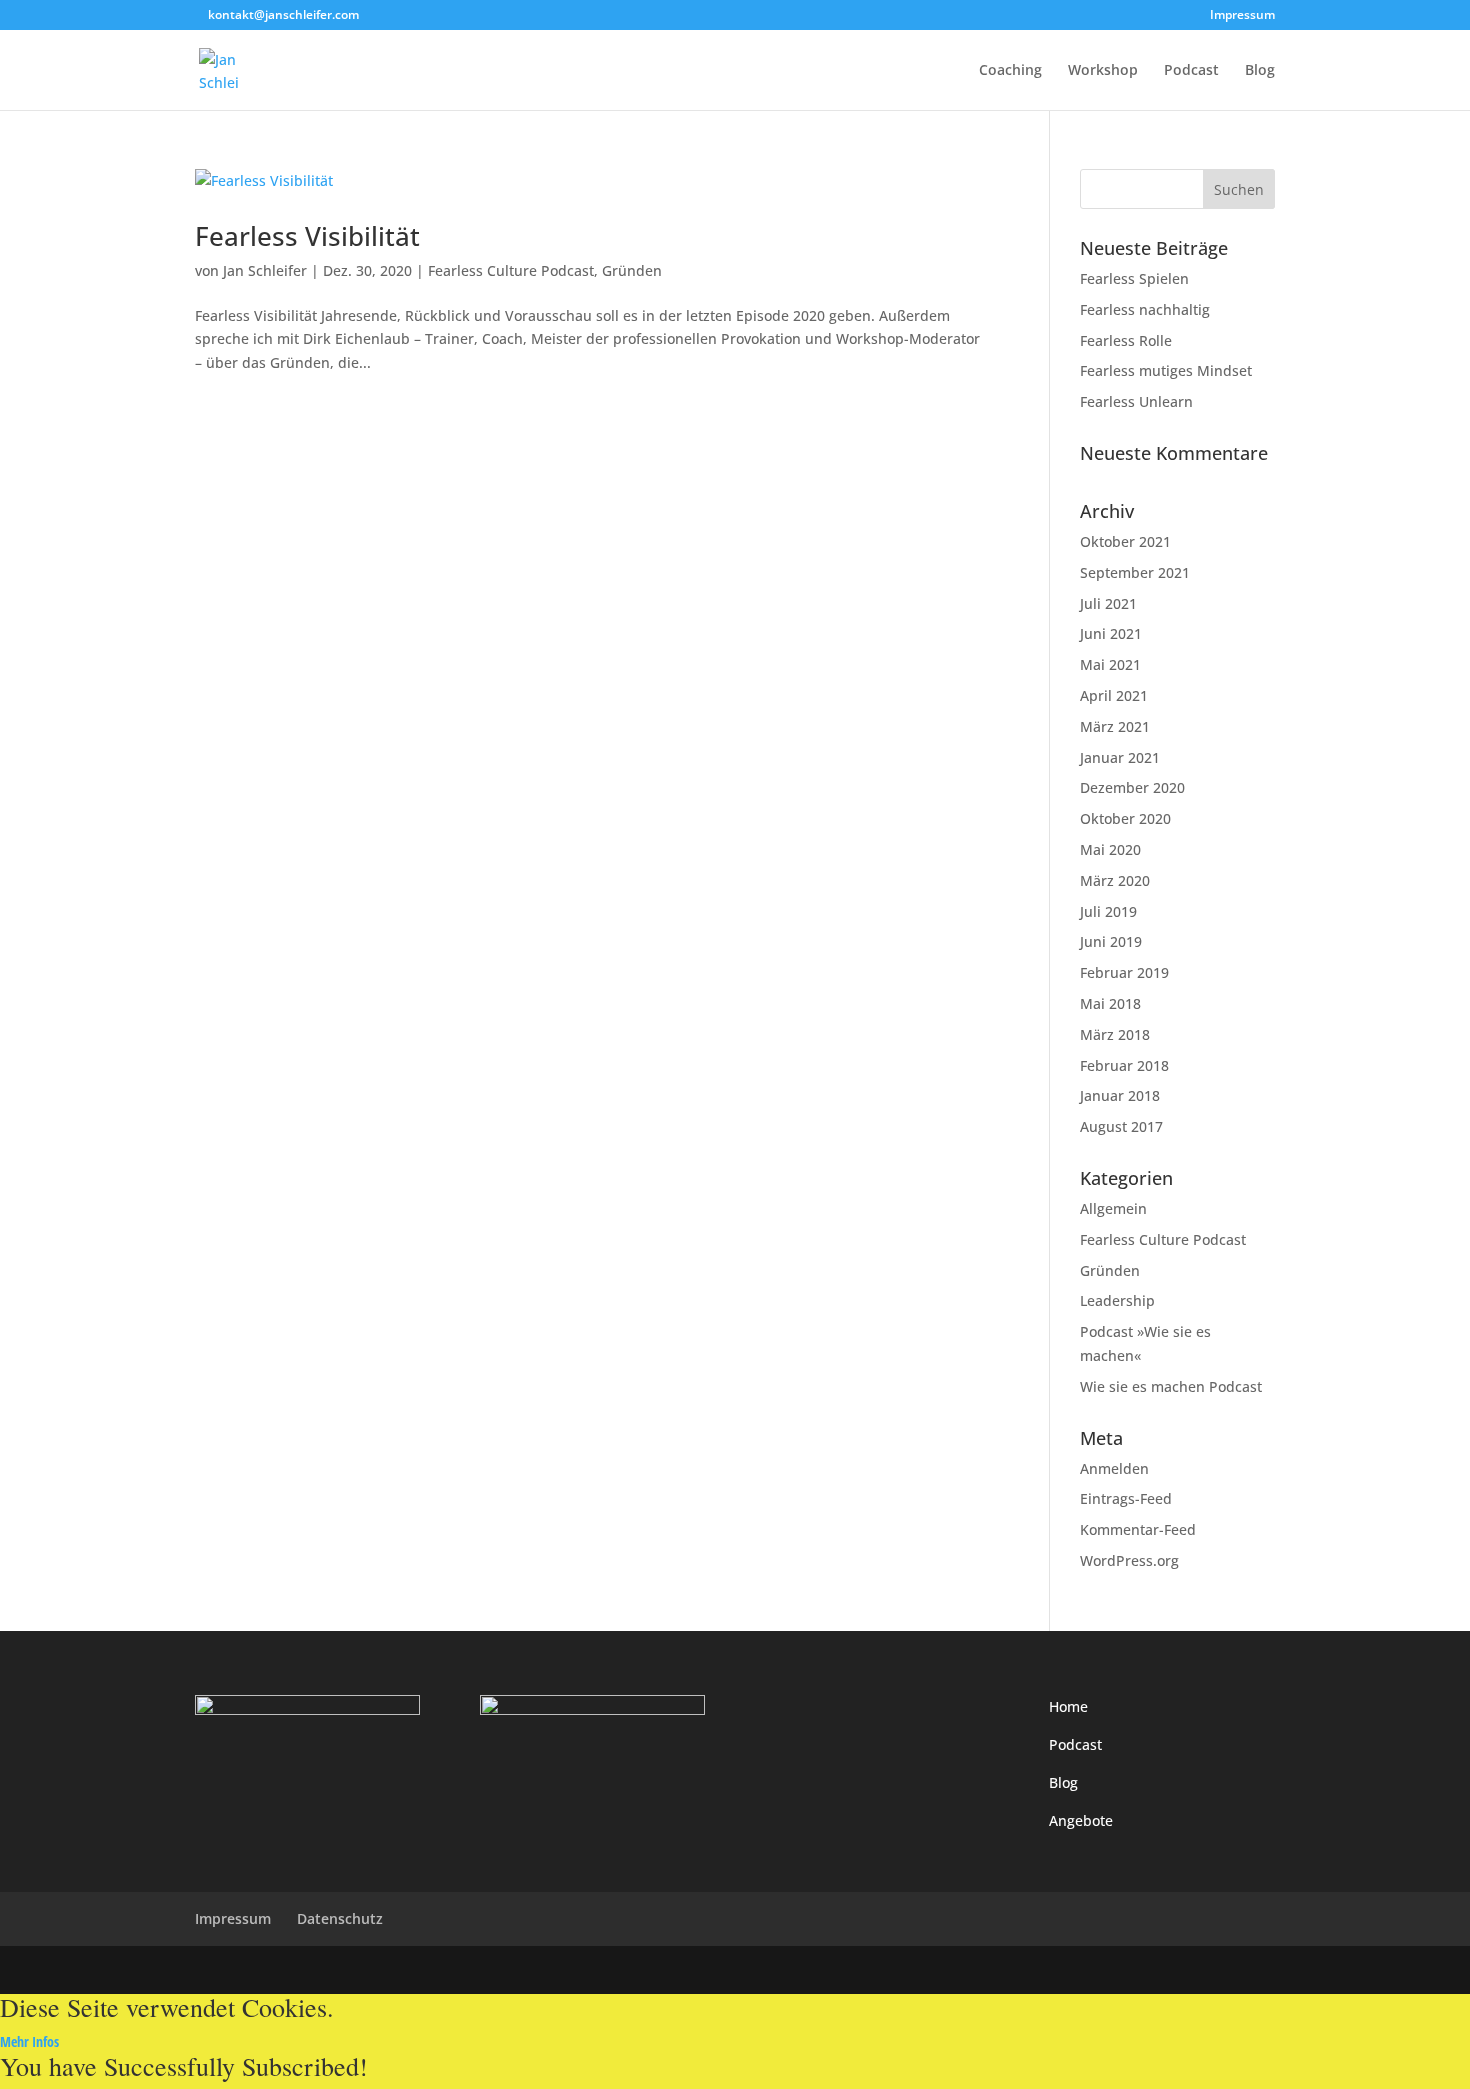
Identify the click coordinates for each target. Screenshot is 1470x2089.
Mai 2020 (1110, 849)
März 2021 (1115, 726)
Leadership (1117, 1300)
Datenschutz (340, 1918)
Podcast (1191, 71)
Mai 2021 (1110, 664)
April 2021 (1114, 695)
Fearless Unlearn (1136, 401)
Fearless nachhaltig (1145, 309)
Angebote (1081, 1820)
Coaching (1010, 71)
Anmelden (1114, 1468)
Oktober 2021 (1125, 541)
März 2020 (1115, 880)
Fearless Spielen (1134, 278)
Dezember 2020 (1132, 787)
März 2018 (1115, 1034)
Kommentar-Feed (1138, 1529)
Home (1068, 1706)
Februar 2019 (1124, 972)
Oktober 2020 (1125, 818)
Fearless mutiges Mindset (1166, 370)
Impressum (1242, 16)
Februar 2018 (1124, 1065)
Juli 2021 (1108, 603)
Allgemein (1113, 1208)
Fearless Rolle (1126, 340)
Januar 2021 (1120, 757)
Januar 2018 (1120, 1095)
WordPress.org (1129, 1560)
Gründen (632, 270)
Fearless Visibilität (307, 236)
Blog (1260, 71)
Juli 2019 (1108, 911)
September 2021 (1135, 572)
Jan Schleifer (265, 270)
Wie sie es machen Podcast (1171, 1386)
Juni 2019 (1111, 941)
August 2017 (1121, 1126)
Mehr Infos (29, 2041)
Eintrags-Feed (1126, 1498)
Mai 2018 (1110, 1003)
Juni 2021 (1111, 633)
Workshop (1103, 71)
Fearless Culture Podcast (511, 270)
